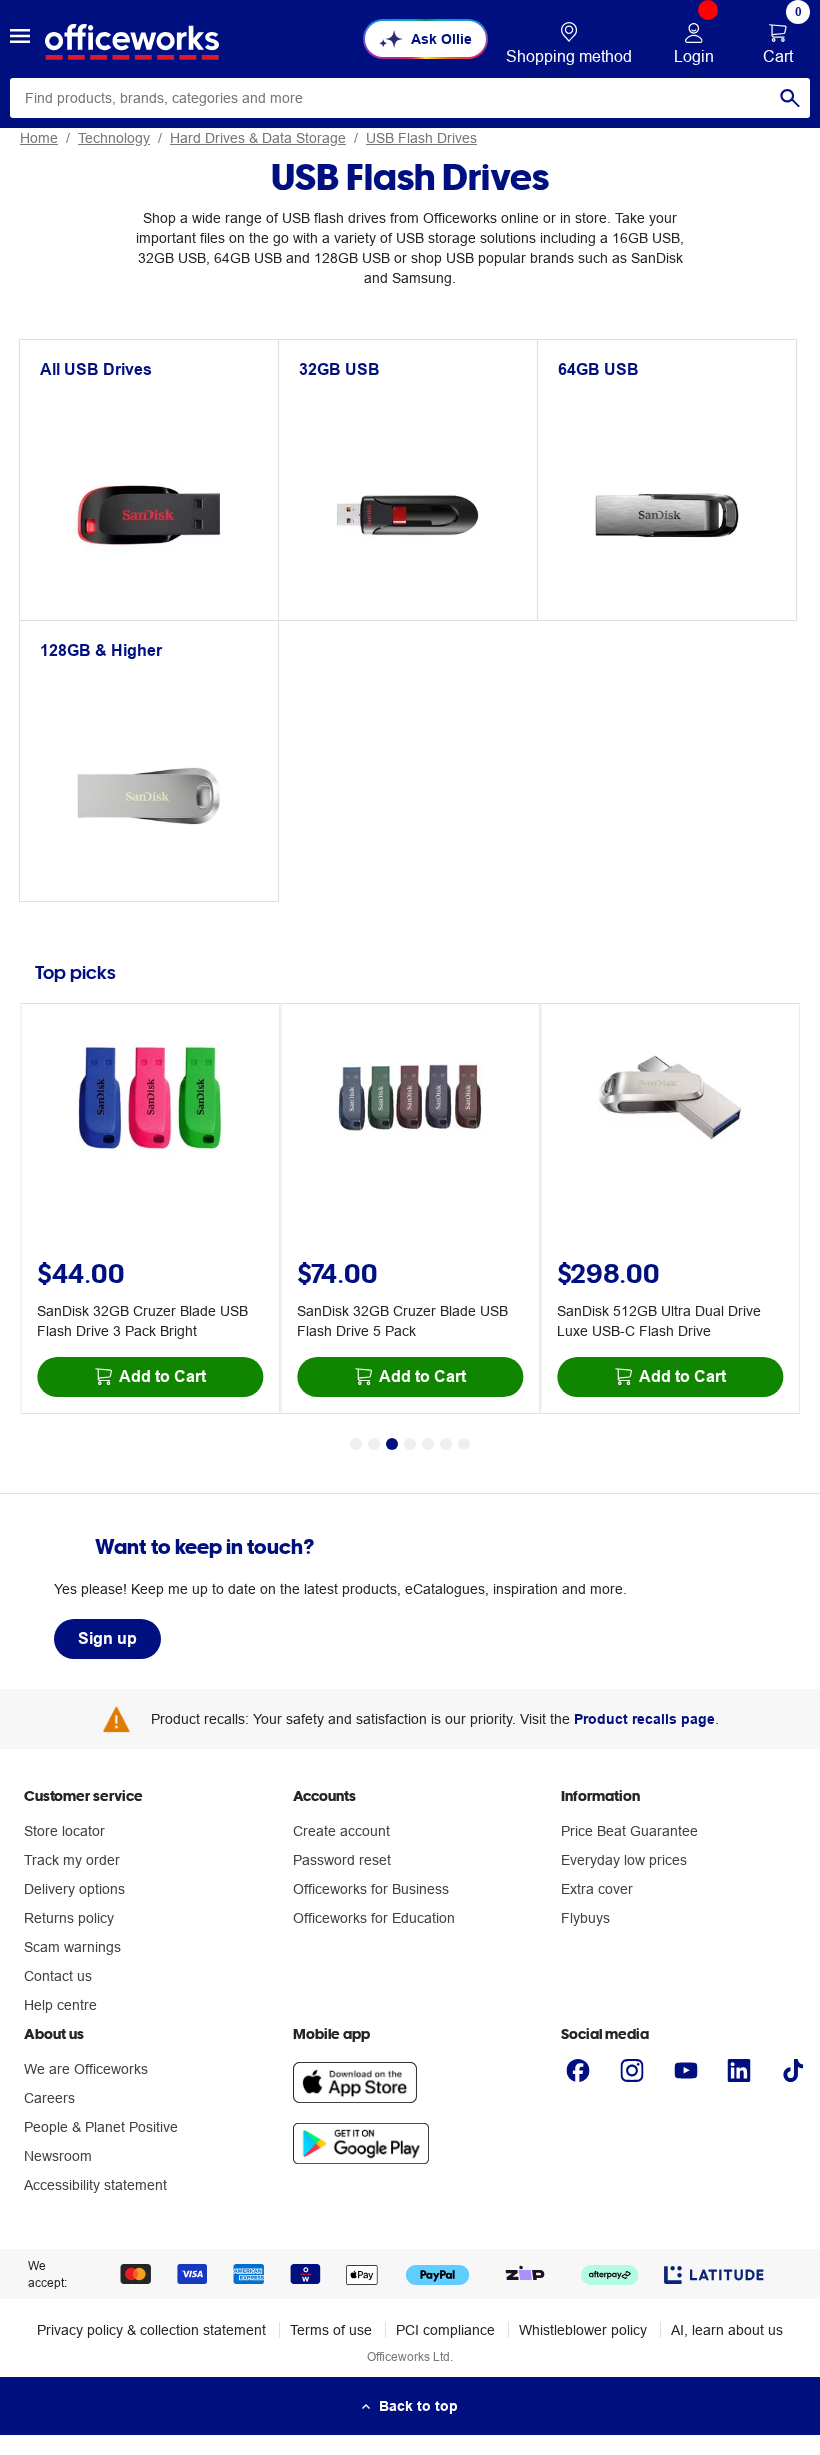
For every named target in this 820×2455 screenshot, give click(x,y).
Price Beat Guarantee (629, 1831)
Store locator (64, 1831)
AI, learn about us (727, 2330)
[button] (20, 39)
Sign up (107, 1638)
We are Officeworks (86, 2069)
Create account (341, 1831)
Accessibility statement (95, 2185)
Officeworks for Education (374, 1918)
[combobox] (410, 98)
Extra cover (597, 1889)
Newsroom (58, 2156)
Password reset (342, 1860)
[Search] (790, 98)
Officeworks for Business (371, 1889)
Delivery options (74, 1889)
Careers (49, 2098)
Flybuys (585, 1918)
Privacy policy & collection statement (151, 2330)
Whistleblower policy (583, 2330)
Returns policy (69, 1918)
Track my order (72, 1860)
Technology (114, 138)
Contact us (58, 1976)
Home (39, 138)
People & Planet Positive (101, 2127)
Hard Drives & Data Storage (258, 138)
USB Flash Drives (421, 138)
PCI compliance (445, 2330)
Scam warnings (72, 1947)
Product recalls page (644, 1719)
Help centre (60, 2005)
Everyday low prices (624, 1860)
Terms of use (331, 2330)
